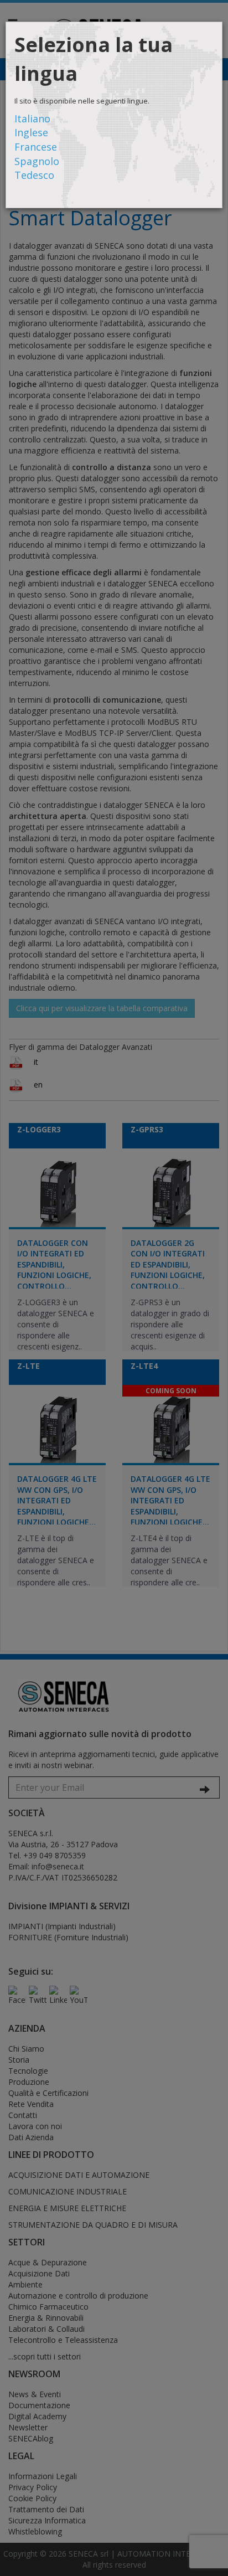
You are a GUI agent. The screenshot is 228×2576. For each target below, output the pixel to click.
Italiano (32, 119)
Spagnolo (37, 161)
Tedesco (34, 175)
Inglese (31, 132)
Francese (36, 147)
